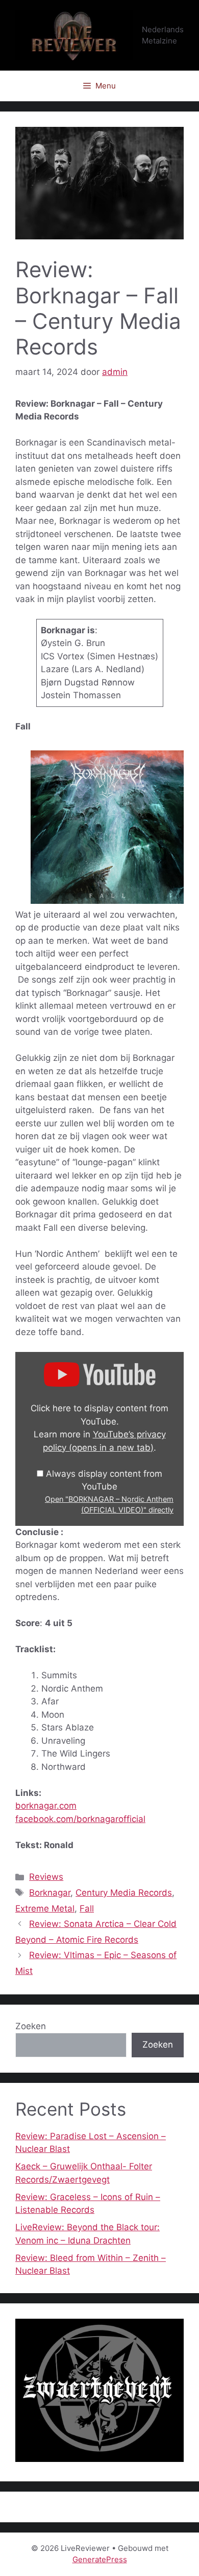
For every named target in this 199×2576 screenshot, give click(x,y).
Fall (87, 1908)
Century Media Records (124, 1893)
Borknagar (50, 1893)
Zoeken (31, 2026)
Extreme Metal (45, 1908)
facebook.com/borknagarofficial (80, 1819)
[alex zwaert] (99, 2459)
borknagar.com (46, 1806)
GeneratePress (100, 2559)
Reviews (46, 1877)
